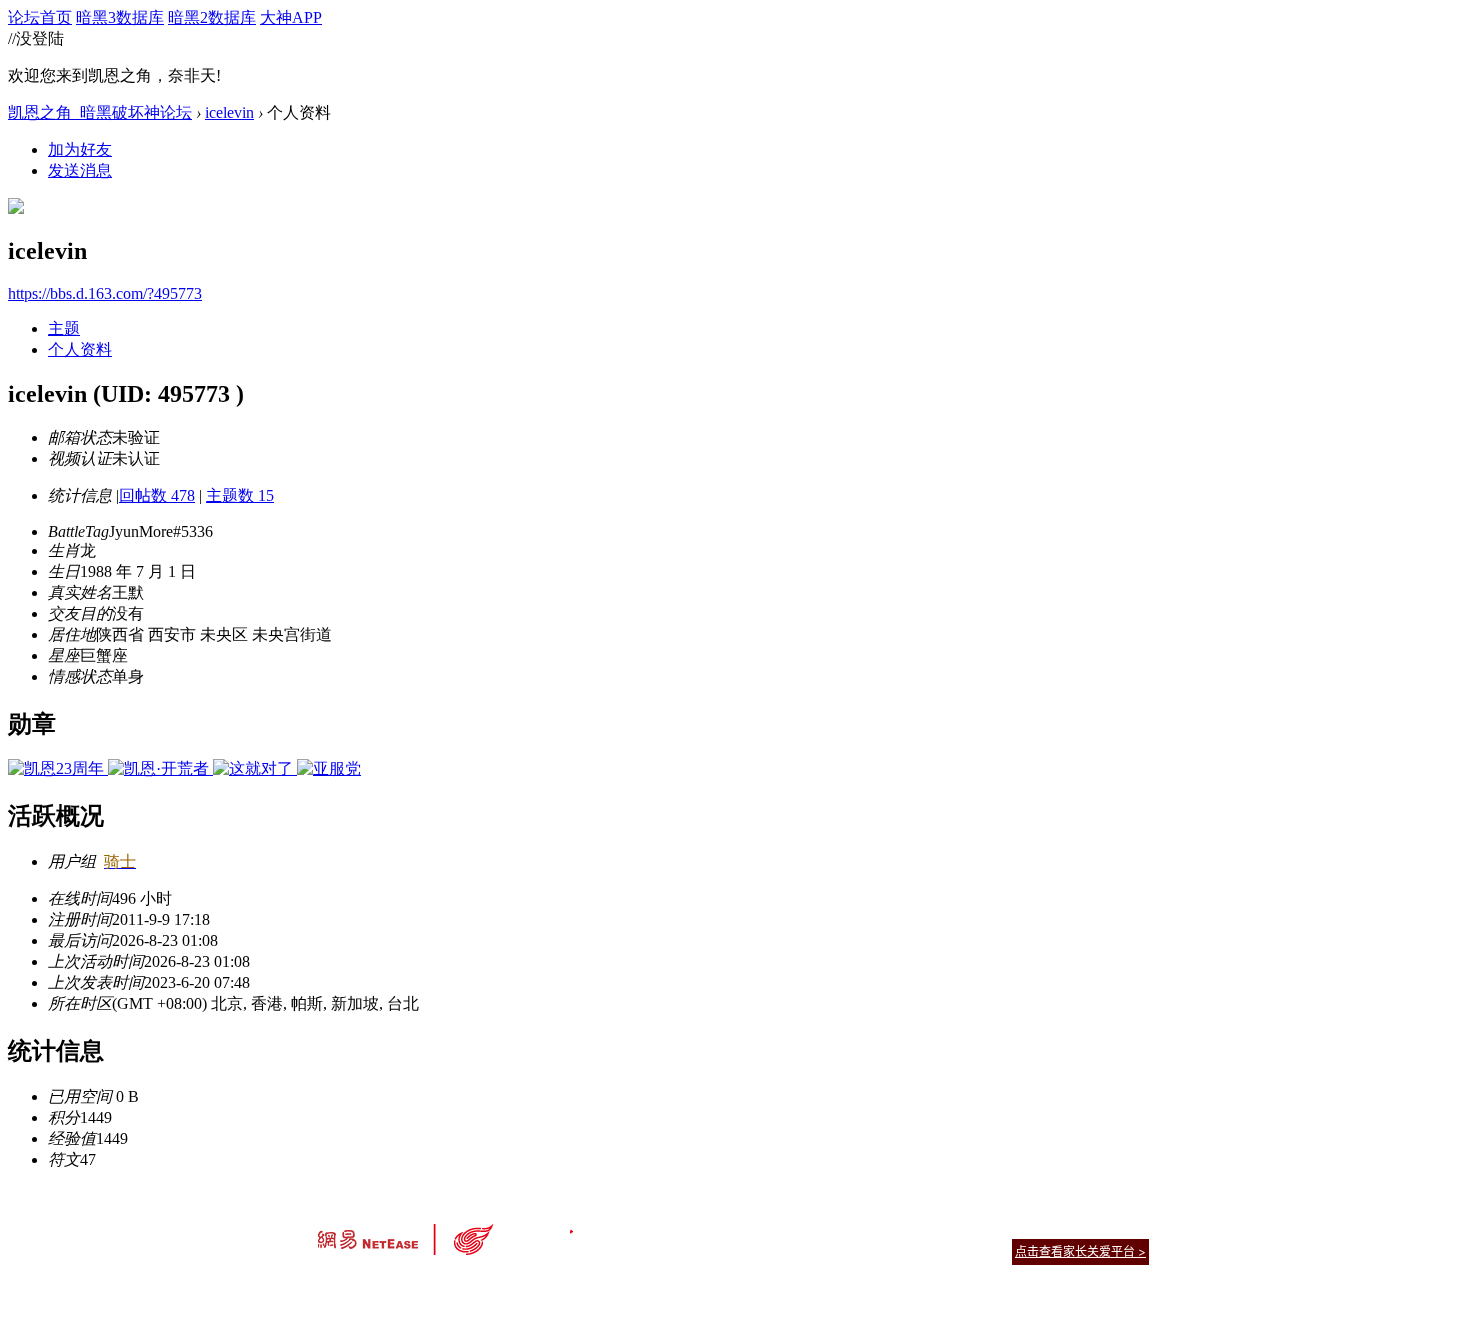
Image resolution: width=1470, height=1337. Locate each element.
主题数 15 (240, 495)
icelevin (229, 112)
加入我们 (1125, 1226)
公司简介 (645, 1226)
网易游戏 (1005, 1226)
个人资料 (80, 349)
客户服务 (705, 1226)
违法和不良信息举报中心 (384, 1286)
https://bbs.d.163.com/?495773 (105, 293)
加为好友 (80, 149)
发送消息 (80, 170)
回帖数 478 (157, 495)
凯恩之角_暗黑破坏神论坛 (100, 112)
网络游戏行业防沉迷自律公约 (877, 1250)
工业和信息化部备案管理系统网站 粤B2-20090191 (595, 1286)
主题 (64, 328)
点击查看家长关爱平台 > (1080, 1251)
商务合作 (1065, 1226)
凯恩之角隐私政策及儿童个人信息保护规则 (856, 1226)
